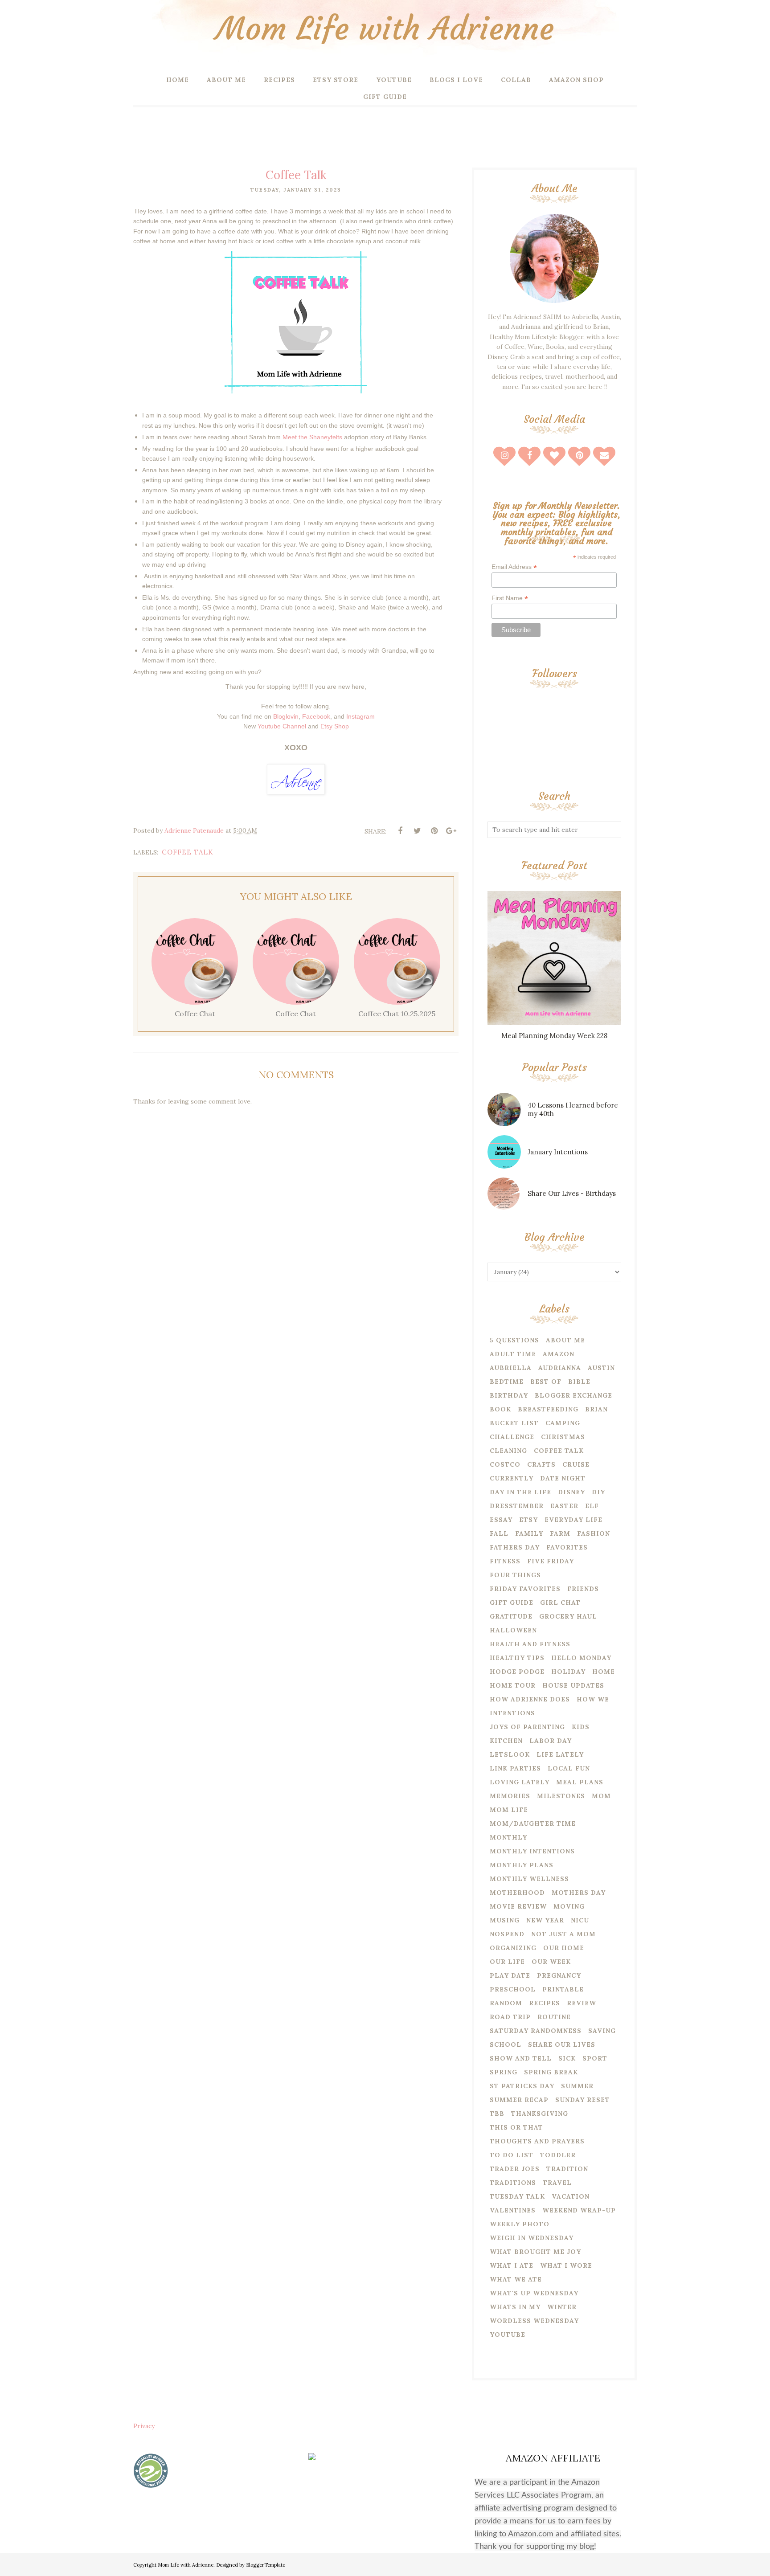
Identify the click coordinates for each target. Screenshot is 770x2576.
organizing (513, 1948)
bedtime (507, 1382)
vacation (571, 2196)
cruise (576, 1464)
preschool (513, 1989)
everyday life (573, 1520)
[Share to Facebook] (400, 831)
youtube (508, 2335)
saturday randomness (536, 2031)
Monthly (508, 1837)
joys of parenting (527, 1727)
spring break (551, 2072)
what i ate (512, 2265)
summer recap (519, 2100)
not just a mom (563, 1934)
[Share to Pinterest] (434, 831)
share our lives (562, 2044)
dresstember (517, 1506)
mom (601, 1796)
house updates (573, 1685)
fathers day (515, 1547)
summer (577, 2086)
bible (579, 1382)
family (529, 1533)
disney (571, 1492)
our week (551, 1962)
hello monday (581, 1658)
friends (583, 1589)
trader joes (515, 2169)
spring (504, 2072)
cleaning (508, 1451)
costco (505, 1464)
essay (501, 1520)
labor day (551, 1741)
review (582, 2003)
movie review (518, 1906)
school (506, 2044)
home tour (513, 1685)
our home (564, 1948)
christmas (563, 1437)
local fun (569, 1768)
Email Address (514, 567)
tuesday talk (517, 2196)
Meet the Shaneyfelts (312, 437)
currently (512, 1478)
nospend (507, 1934)
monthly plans (522, 1865)
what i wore (566, 2265)
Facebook (316, 716)
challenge (512, 1437)
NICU (580, 1920)
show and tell (521, 2058)
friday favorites (525, 1589)
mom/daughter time (533, 1824)
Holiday (568, 1672)
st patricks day (522, 2086)
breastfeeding (548, 1409)
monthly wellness (529, 1879)
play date (510, 1975)
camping (563, 1423)
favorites (567, 1547)
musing (505, 1920)
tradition (567, 2169)
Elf (592, 1506)
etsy (528, 1520)
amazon (559, 1354)
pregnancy (559, 1975)
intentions (512, 1713)
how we (593, 1699)
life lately (560, 1754)
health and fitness (530, 1644)
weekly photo (520, 2224)
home (604, 1672)
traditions (513, 2183)
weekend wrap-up (579, 2210)
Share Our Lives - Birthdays (572, 1193)
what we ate (516, 2279)
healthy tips (517, 1658)
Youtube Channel (282, 726)
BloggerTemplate (266, 2565)
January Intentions (558, 1152)
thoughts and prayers (537, 2141)
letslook (510, 1754)
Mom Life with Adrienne (385, 29)
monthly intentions (532, 1851)
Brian (596, 1409)
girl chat (560, 1603)
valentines (513, 2210)
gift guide (512, 1603)
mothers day (579, 1893)
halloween (513, 1630)
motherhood (517, 1893)
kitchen (506, 1741)
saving (602, 2031)
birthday (509, 1395)
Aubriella (511, 1368)
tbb (497, 2114)
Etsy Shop (335, 726)
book (500, 1409)
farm (560, 1533)
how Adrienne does (530, 1699)
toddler (558, 2155)
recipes (545, 2003)
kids (581, 1727)
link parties (515, 1768)
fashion (594, 1533)
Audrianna (560, 1368)
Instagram (360, 716)
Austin (601, 1368)
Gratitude (511, 1616)
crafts (541, 1464)
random (506, 2003)
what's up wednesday (534, 2293)
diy (598, 1492)
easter (564, 1506)
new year (545, 1920)
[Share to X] (417, 831)
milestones (561, 1796)
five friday (551, 1561)
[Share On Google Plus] (451, 831)
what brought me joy (535, 2252)
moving (569, 1906)
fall (499, 1533)
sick (567, 2058)
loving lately (520, 1782)
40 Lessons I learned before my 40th (573, 1109)
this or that (516, 2127)
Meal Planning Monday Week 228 (554, 1036)
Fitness (505, 1561)
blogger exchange (573, 1395)
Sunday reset (583, 2100)
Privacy (144, 2426)
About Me (565, 1340)
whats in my (515, 2307)
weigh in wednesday (532, 2238)
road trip (510, 2017)
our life (507, 1962)
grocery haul (568, 1616)
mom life (509, 1810)
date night (563, 1478)
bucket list (514, 1423)
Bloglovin (286, 716)
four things (515, 1575)
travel (557, 2183)
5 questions (514, 1340)
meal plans (580, 1782)
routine (554, 2017)
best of (546, 1382)
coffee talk (188, 852)
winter (562, 2307)
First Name (510, 598)
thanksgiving (540, 2114)
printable (563, 1989)
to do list (512, 2155)
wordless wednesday (534, 2321)
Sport (595, 2058)
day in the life (520, 1492)
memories (510, 1796)
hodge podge (517, 1672)
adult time (513, 1354)
